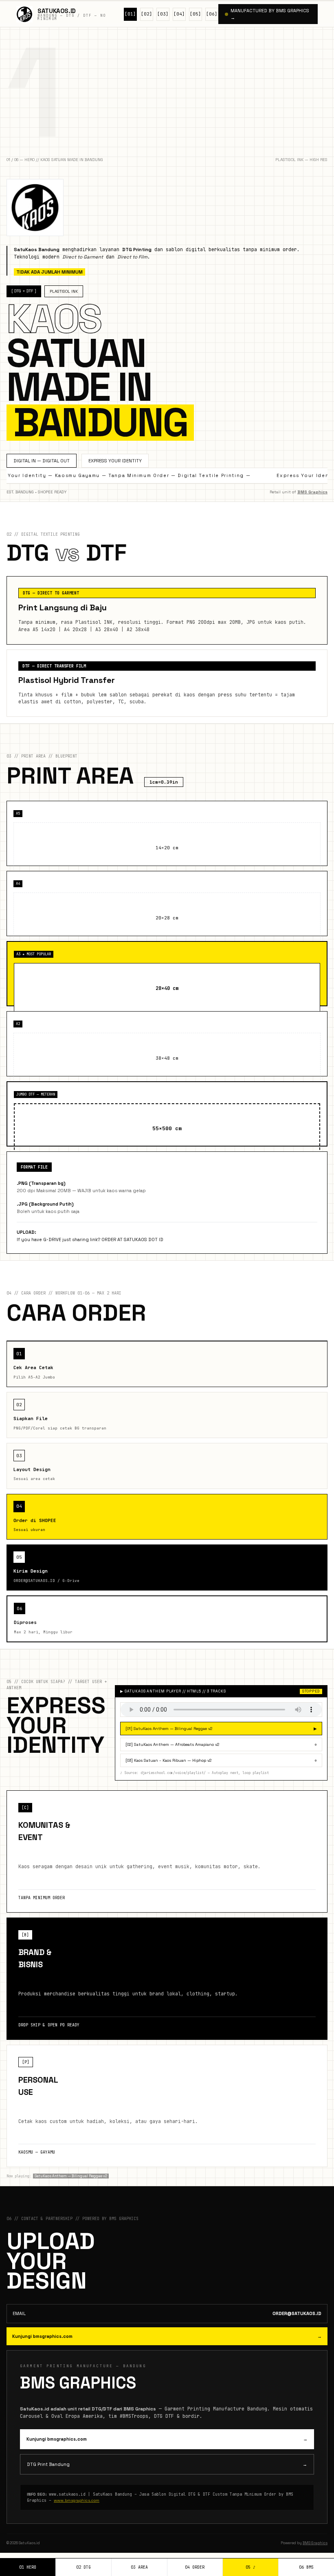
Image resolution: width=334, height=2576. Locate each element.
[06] (212, 14)
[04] (179, 14)
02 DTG (83, 2567)
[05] (196, 14)
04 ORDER (195, 2567)
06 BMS (306, 2567)
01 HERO (28, 2567)
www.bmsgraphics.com (77, 2500)
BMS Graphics (312, 492)
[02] (147, 14)
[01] (130, 14)
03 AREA (139, 2567)
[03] (163, 14)
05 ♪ (250, 2567)
